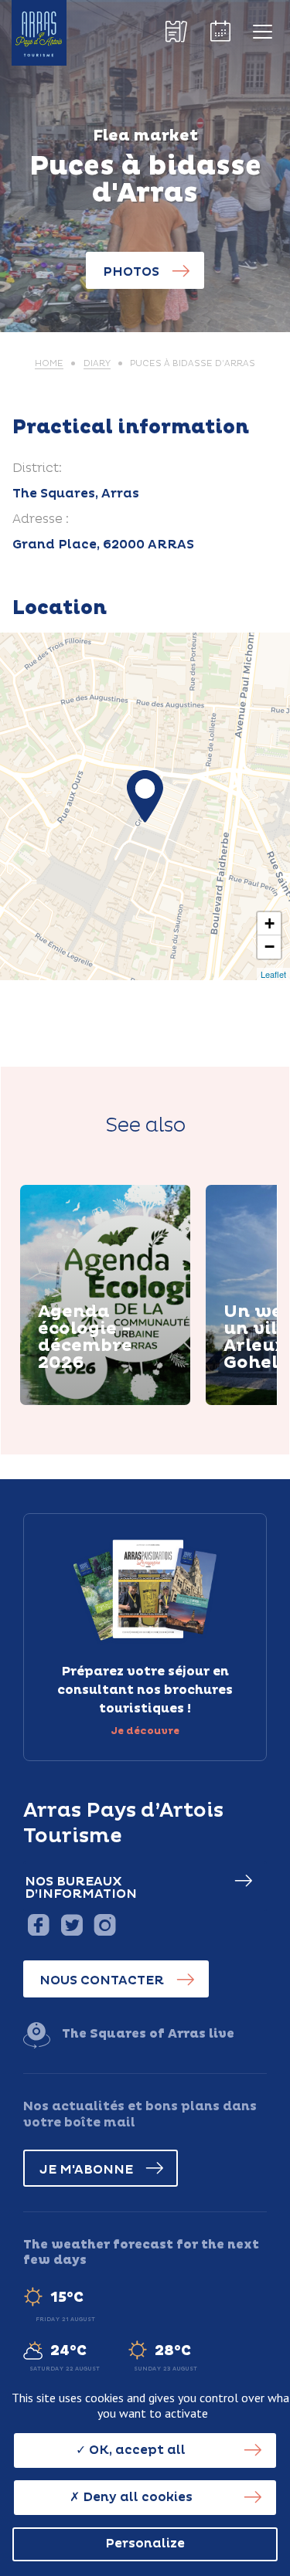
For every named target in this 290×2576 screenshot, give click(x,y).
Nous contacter (102, 1980)
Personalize (145, 2544)
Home (49, 363)
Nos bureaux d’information (81, 1888)
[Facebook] (38, 1924)
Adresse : (41, 519)
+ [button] (270, 923)
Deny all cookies (136, 2497)
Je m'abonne (86, 2170)
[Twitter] (72, 1924)
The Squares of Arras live (148, 2034)
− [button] (270, 947)
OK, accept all (136, 2450)
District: (37, 468)
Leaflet (273, 974)
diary (97, 363)
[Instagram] (105, 1924)
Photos (131, 272)
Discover (86, 1403)
